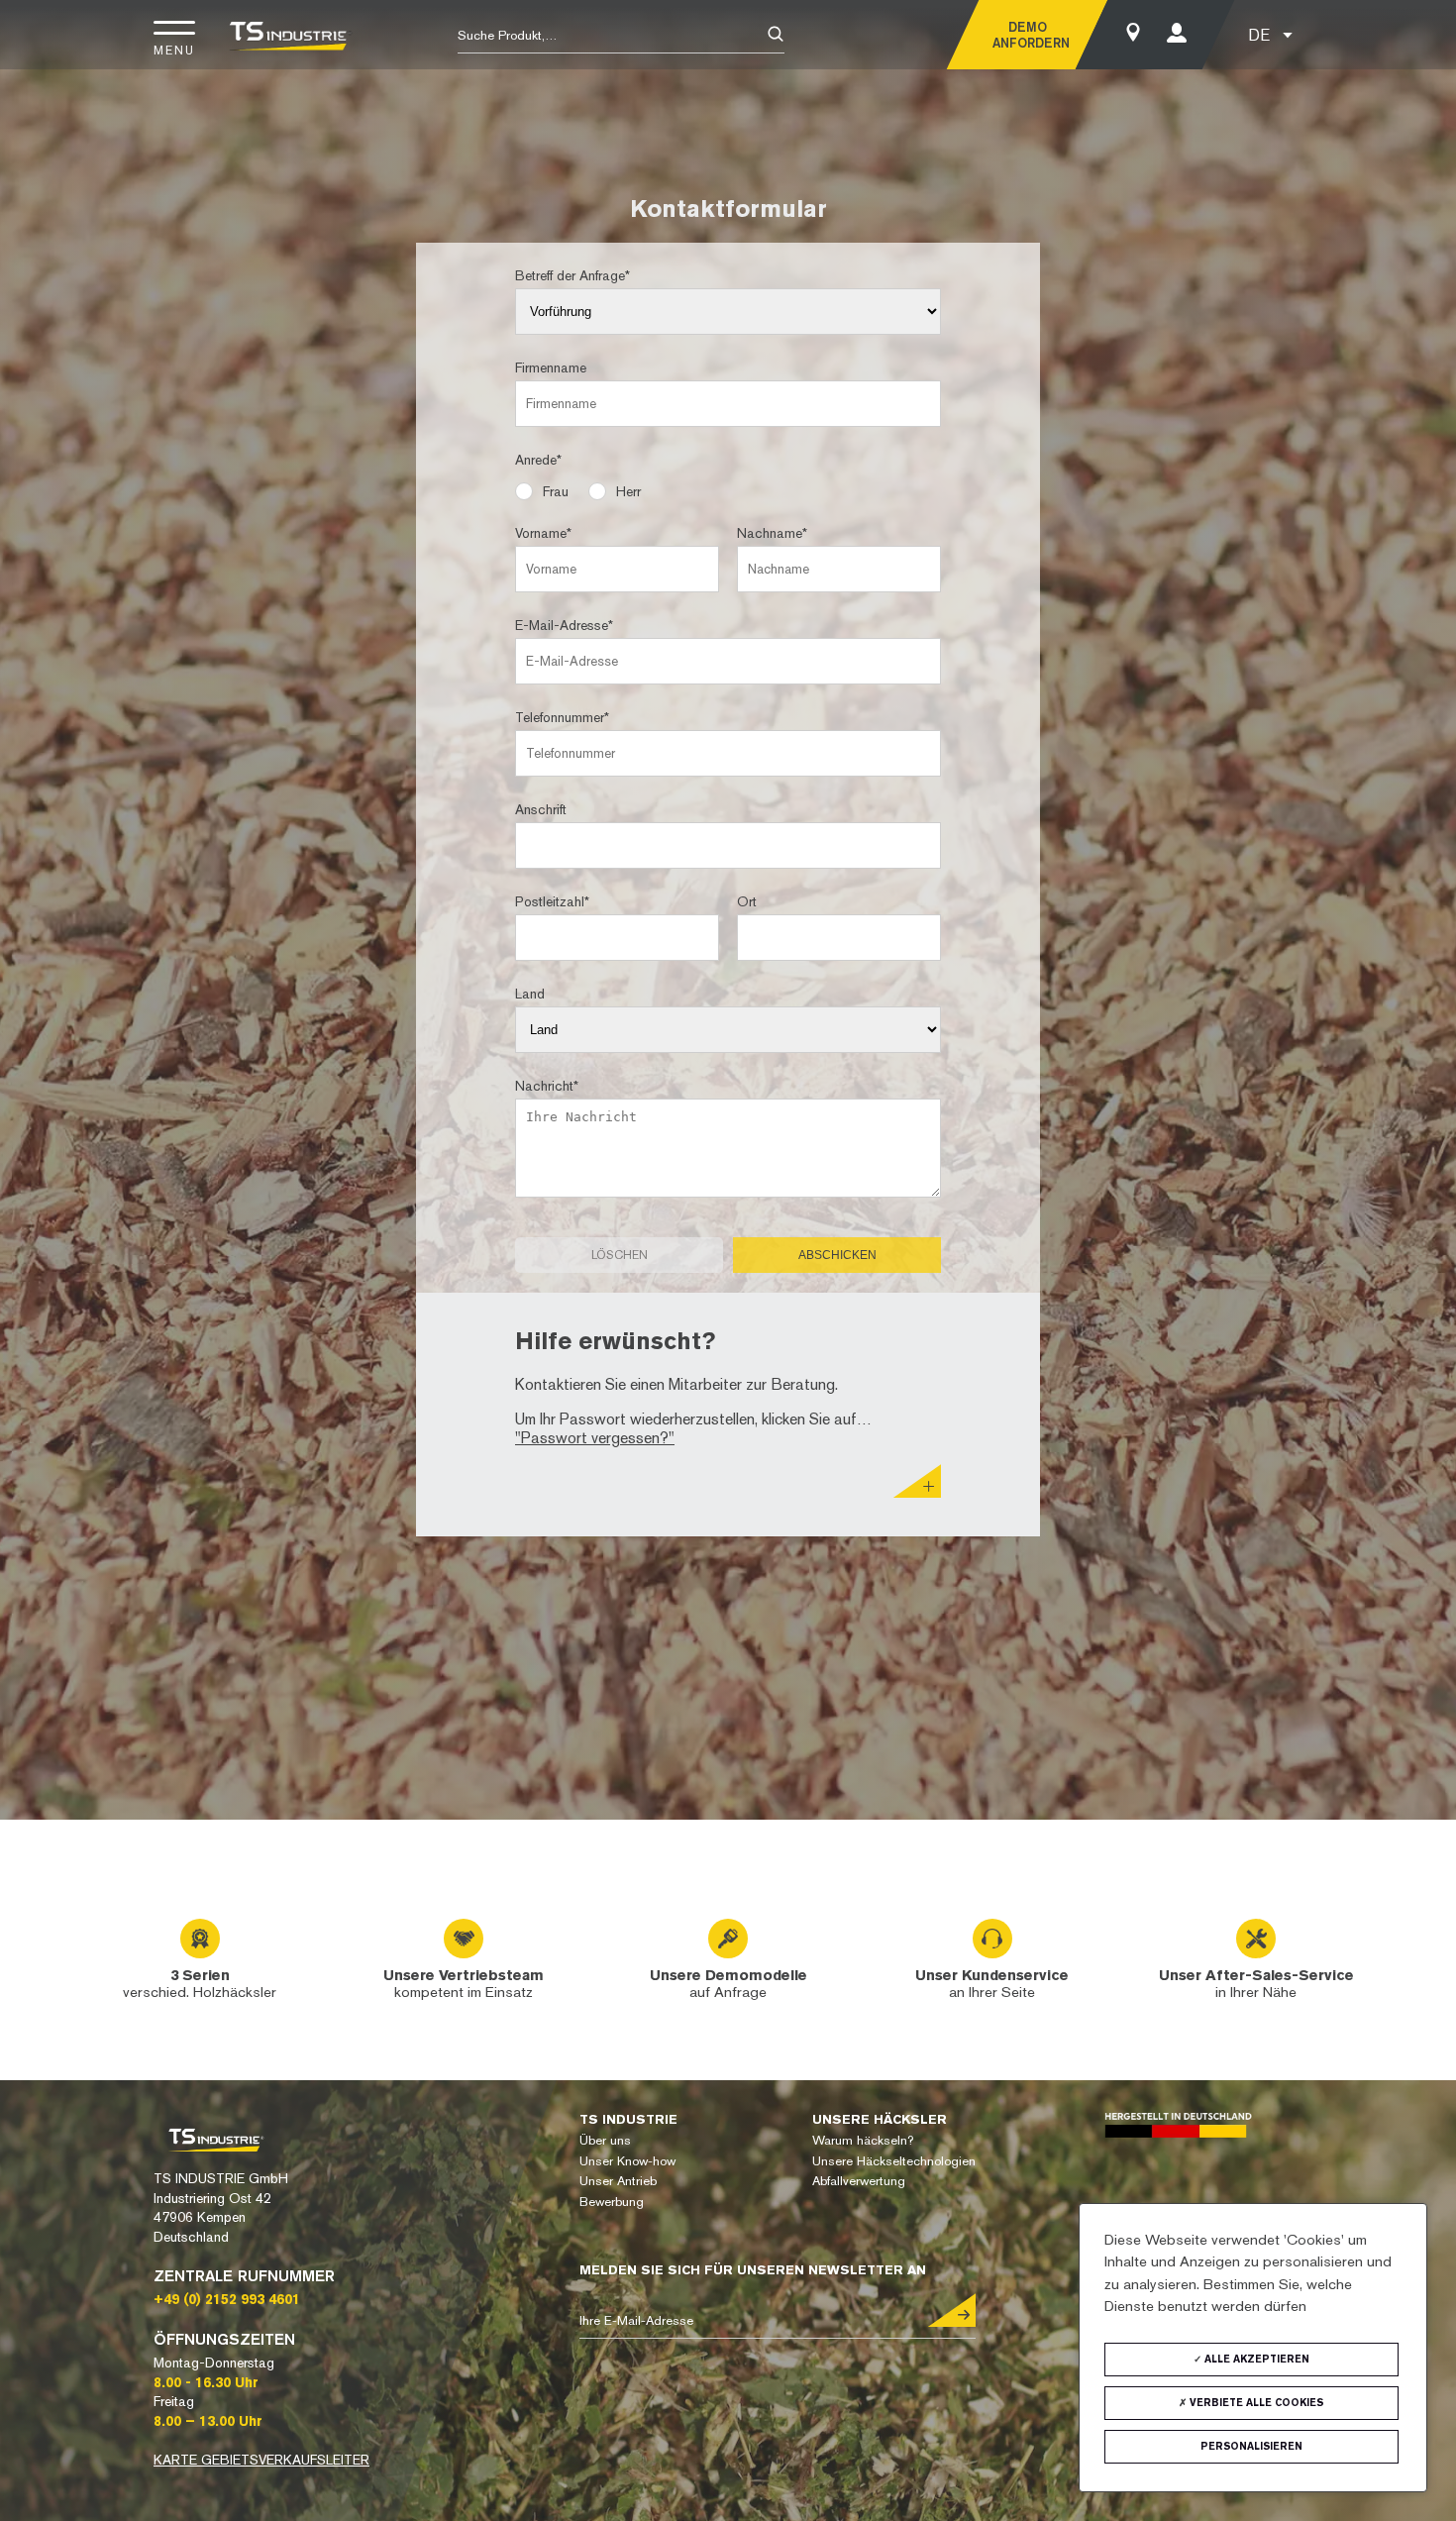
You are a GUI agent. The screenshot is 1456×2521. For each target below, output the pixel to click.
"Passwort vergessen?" (595, 1438)
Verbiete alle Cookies (1255, 2403)
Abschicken (837, 1255)
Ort (747, 901)
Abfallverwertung (859, 2181)
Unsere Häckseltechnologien (894, 2161)
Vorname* (543, 533)
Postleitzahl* (552, 901)
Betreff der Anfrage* (572, 275)
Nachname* (772, 533)
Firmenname (551, 368)
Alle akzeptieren (1255, 2359)
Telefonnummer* (562, 717)
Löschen (620, 1255)
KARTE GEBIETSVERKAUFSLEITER (261, 2460)
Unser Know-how (627, 2161)
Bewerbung (612, 2202)
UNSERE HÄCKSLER (880, 2119)
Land (530, 994)
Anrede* (538, 460)
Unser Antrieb (618, 2181)
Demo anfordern (1027, 35)
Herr (628, 491)
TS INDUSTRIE (628, 2119)
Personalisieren (1251, 2446)
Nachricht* (547, 1086)
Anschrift (541, 809)
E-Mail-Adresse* (564, 625)
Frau (556, 491)
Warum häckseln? (863, 2140)
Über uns (605, 2140)
